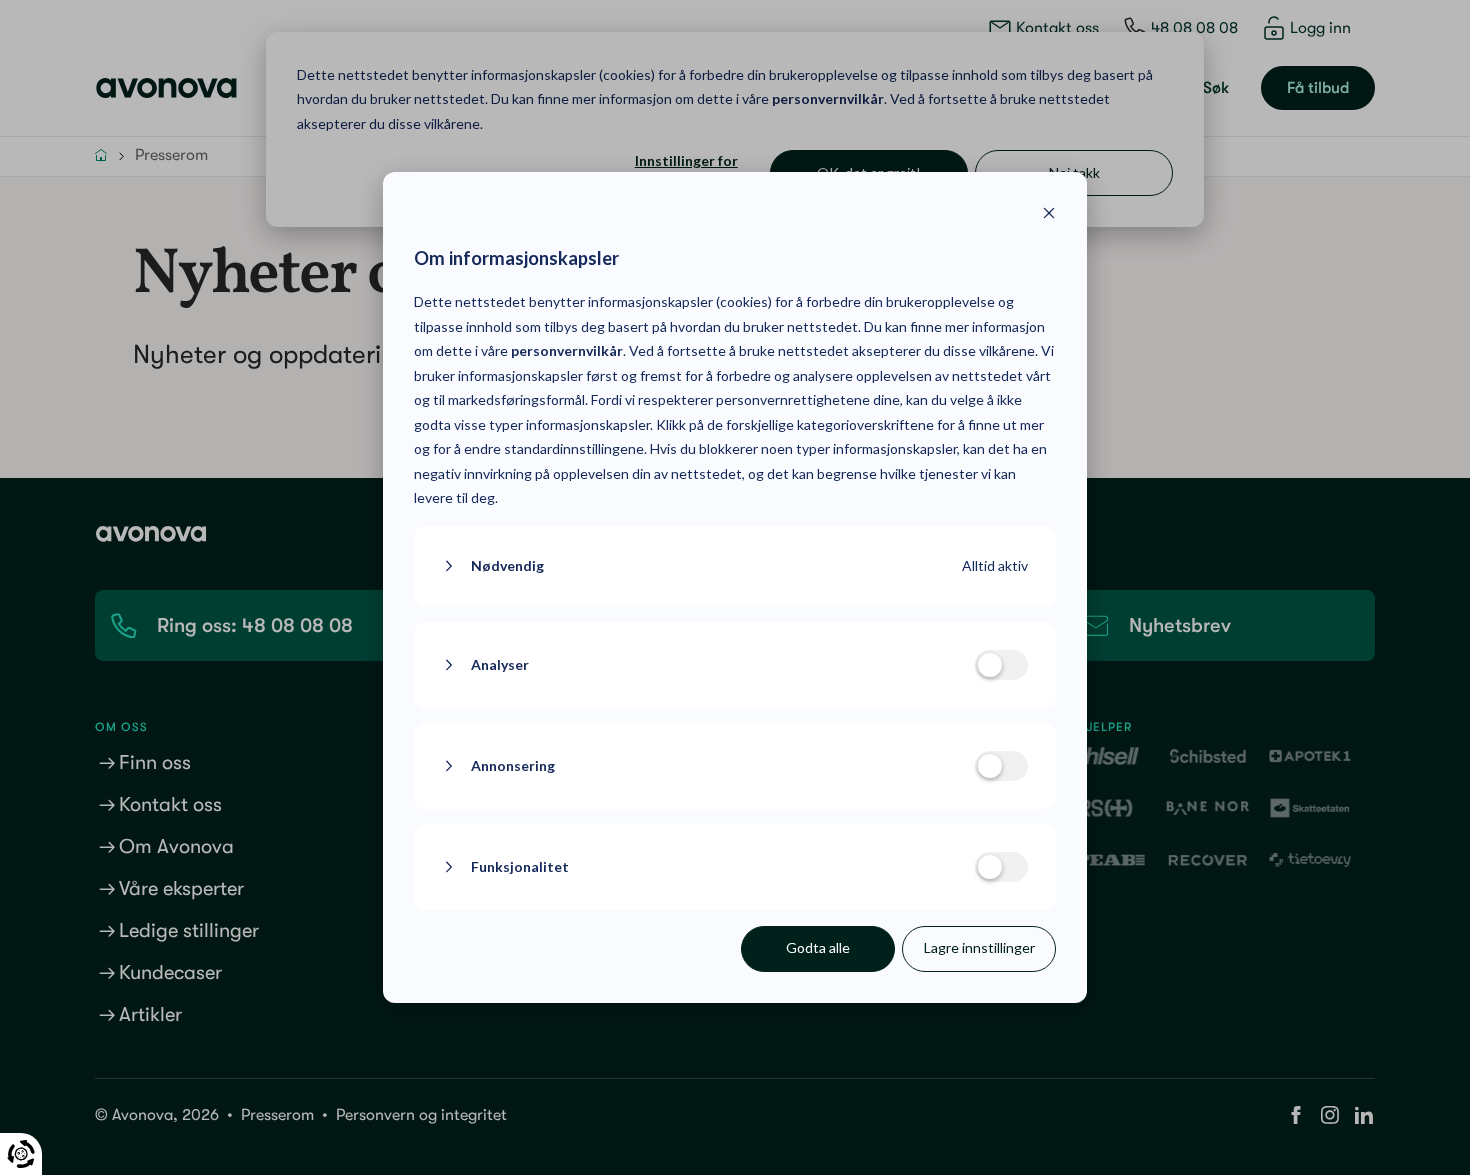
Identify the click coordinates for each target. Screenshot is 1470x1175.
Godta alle (818, 947)
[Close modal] (1049, 215)
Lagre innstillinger (979, 947)
